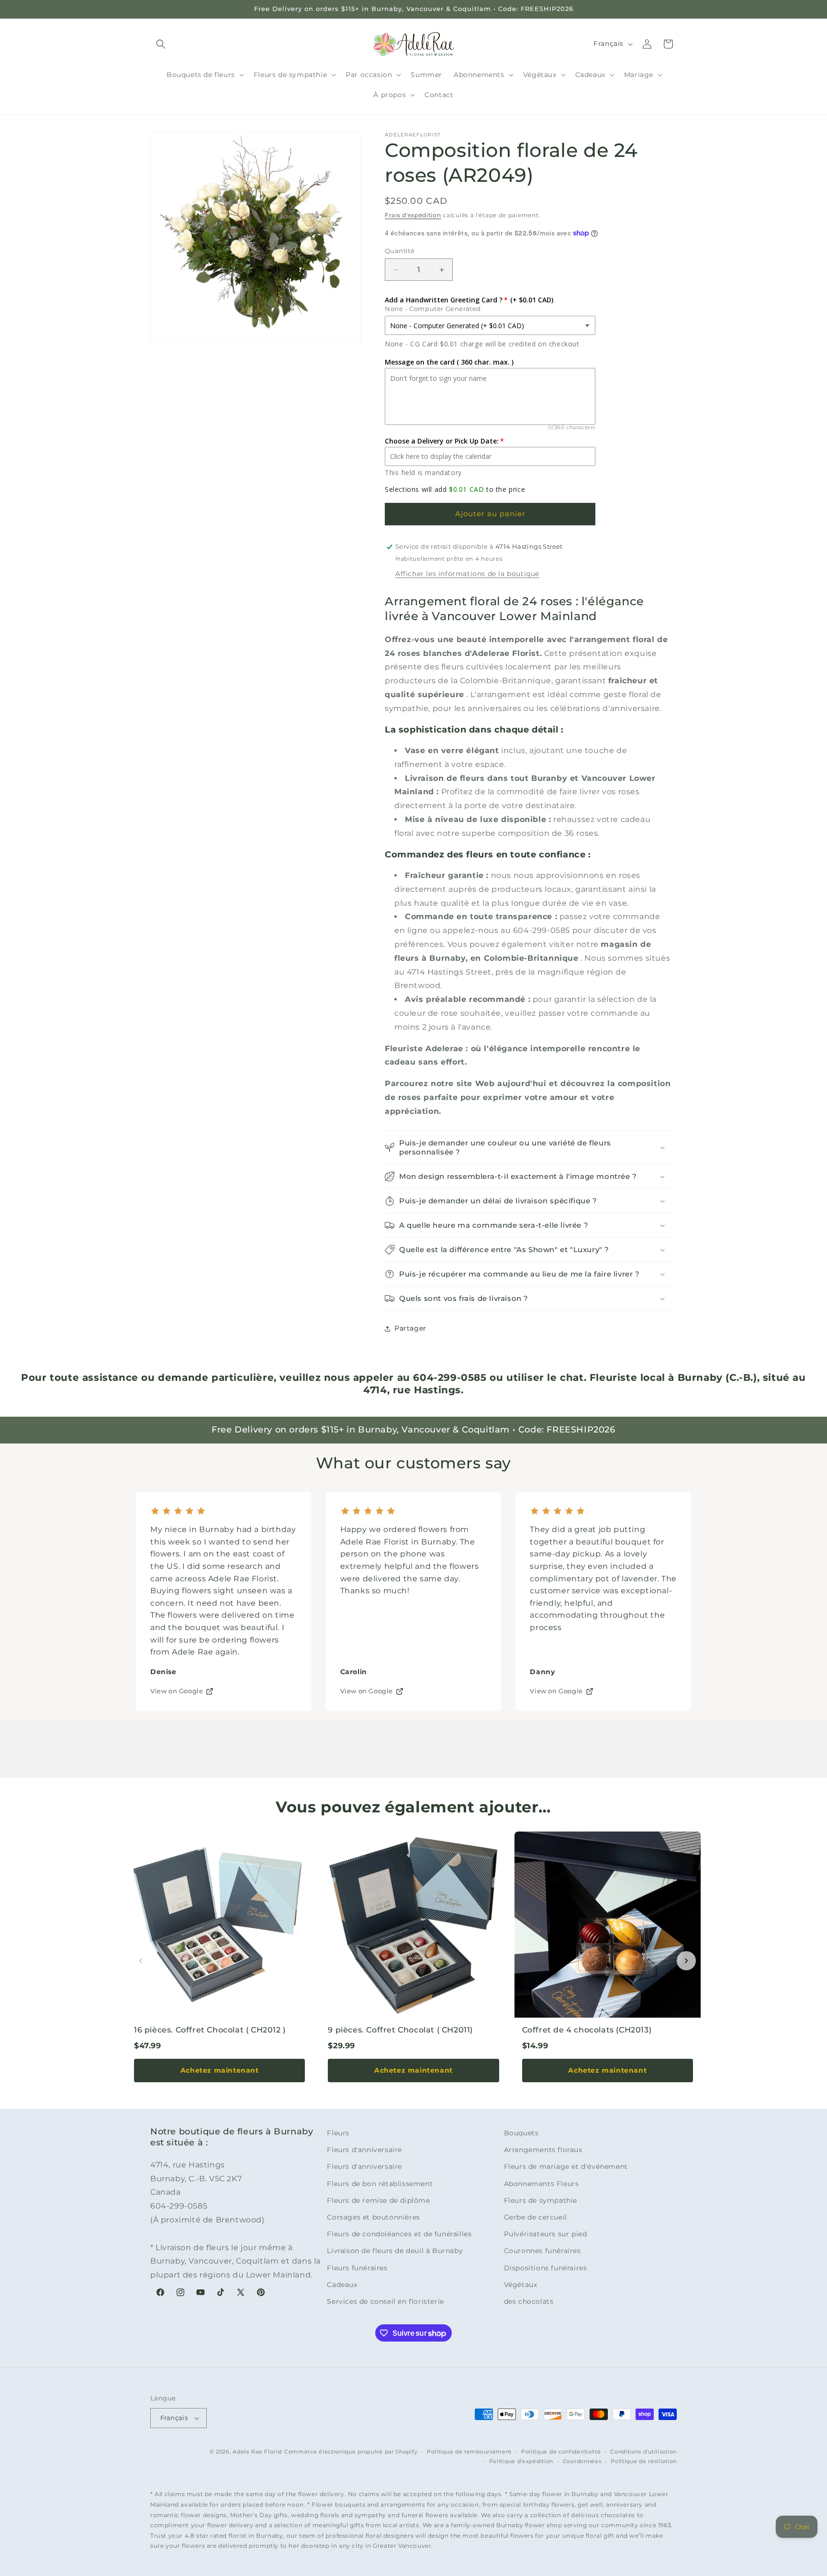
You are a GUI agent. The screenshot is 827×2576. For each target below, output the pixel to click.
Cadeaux (342, 2285)
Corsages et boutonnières (373, 2217)
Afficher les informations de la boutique (467, 574)
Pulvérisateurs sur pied (546, 2234)
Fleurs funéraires (357, 2268)
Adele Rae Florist (257, 2452)
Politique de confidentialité (561, 2452)
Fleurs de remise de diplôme (378, 2200)
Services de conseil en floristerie (385, 2301)
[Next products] (686, 1961)
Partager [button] (410, 1328)
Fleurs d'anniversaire (364, 2150)
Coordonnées (582, 2461)
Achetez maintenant (220, 2070)
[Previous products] (141, 1961)
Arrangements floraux (543, 2150)
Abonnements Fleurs (542, 2184)
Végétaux (521, 2285)
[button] (161, 44)
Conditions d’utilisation (643, 2452)
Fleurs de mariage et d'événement (566, 2166)
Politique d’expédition (521, 2461)
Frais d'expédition (413, 215)
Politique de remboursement (469, 2452)
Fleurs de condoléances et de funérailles (399, 2234)
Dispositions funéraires (546, 2268)
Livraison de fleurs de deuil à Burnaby (395, 2251)
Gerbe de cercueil (536, 2217)
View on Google (177, 1691)
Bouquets (521, 2133)
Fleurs (338, 2133)
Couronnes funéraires (542, 2251)
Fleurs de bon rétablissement (380, 2184)
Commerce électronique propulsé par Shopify (351, 2452)
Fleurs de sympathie (541, 2200)
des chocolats (529, 2301)
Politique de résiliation (644, 2461)
